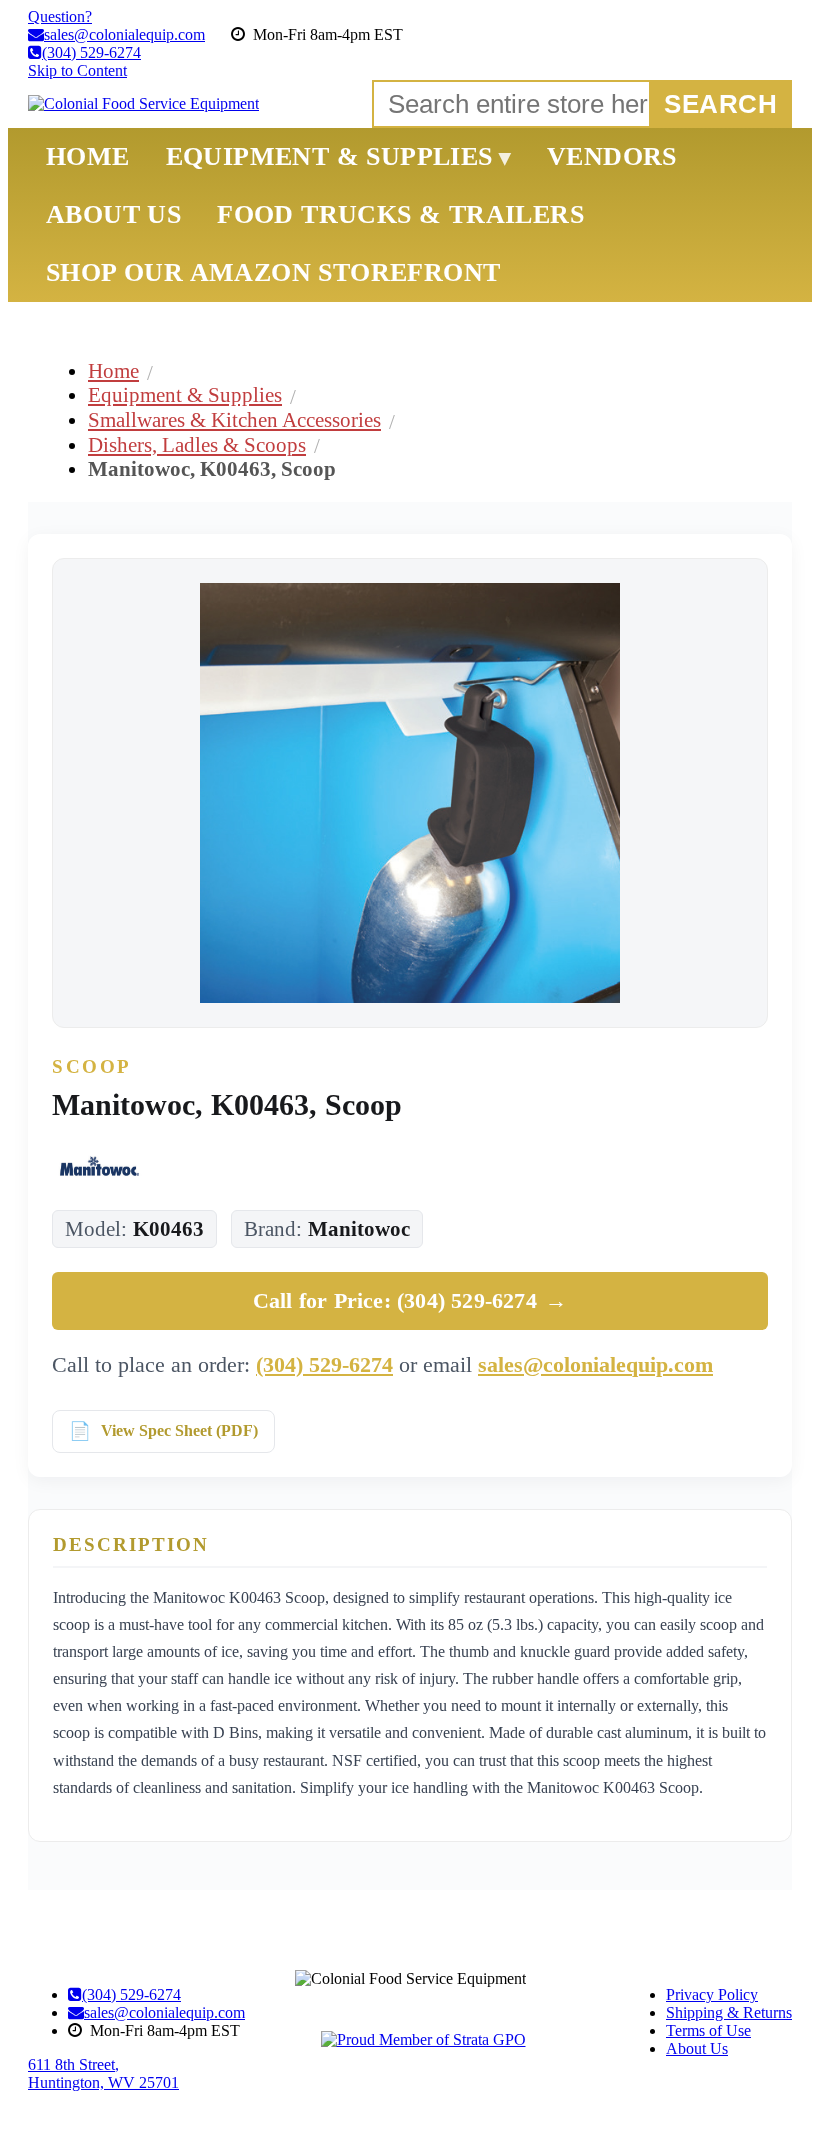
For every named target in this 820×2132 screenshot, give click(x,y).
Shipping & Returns (729, 2012)
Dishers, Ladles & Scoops (197, 444)
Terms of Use (708, 2030)
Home (113, 370)
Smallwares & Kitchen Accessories (234, 419)
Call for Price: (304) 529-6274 (410, 1300)
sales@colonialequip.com (595, 1364)
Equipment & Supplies (185, 394)
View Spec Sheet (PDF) (179, 1430)
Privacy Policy (712, 1994)
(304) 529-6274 (324, 1364)
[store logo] (143, 104)
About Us (697, 2048)
